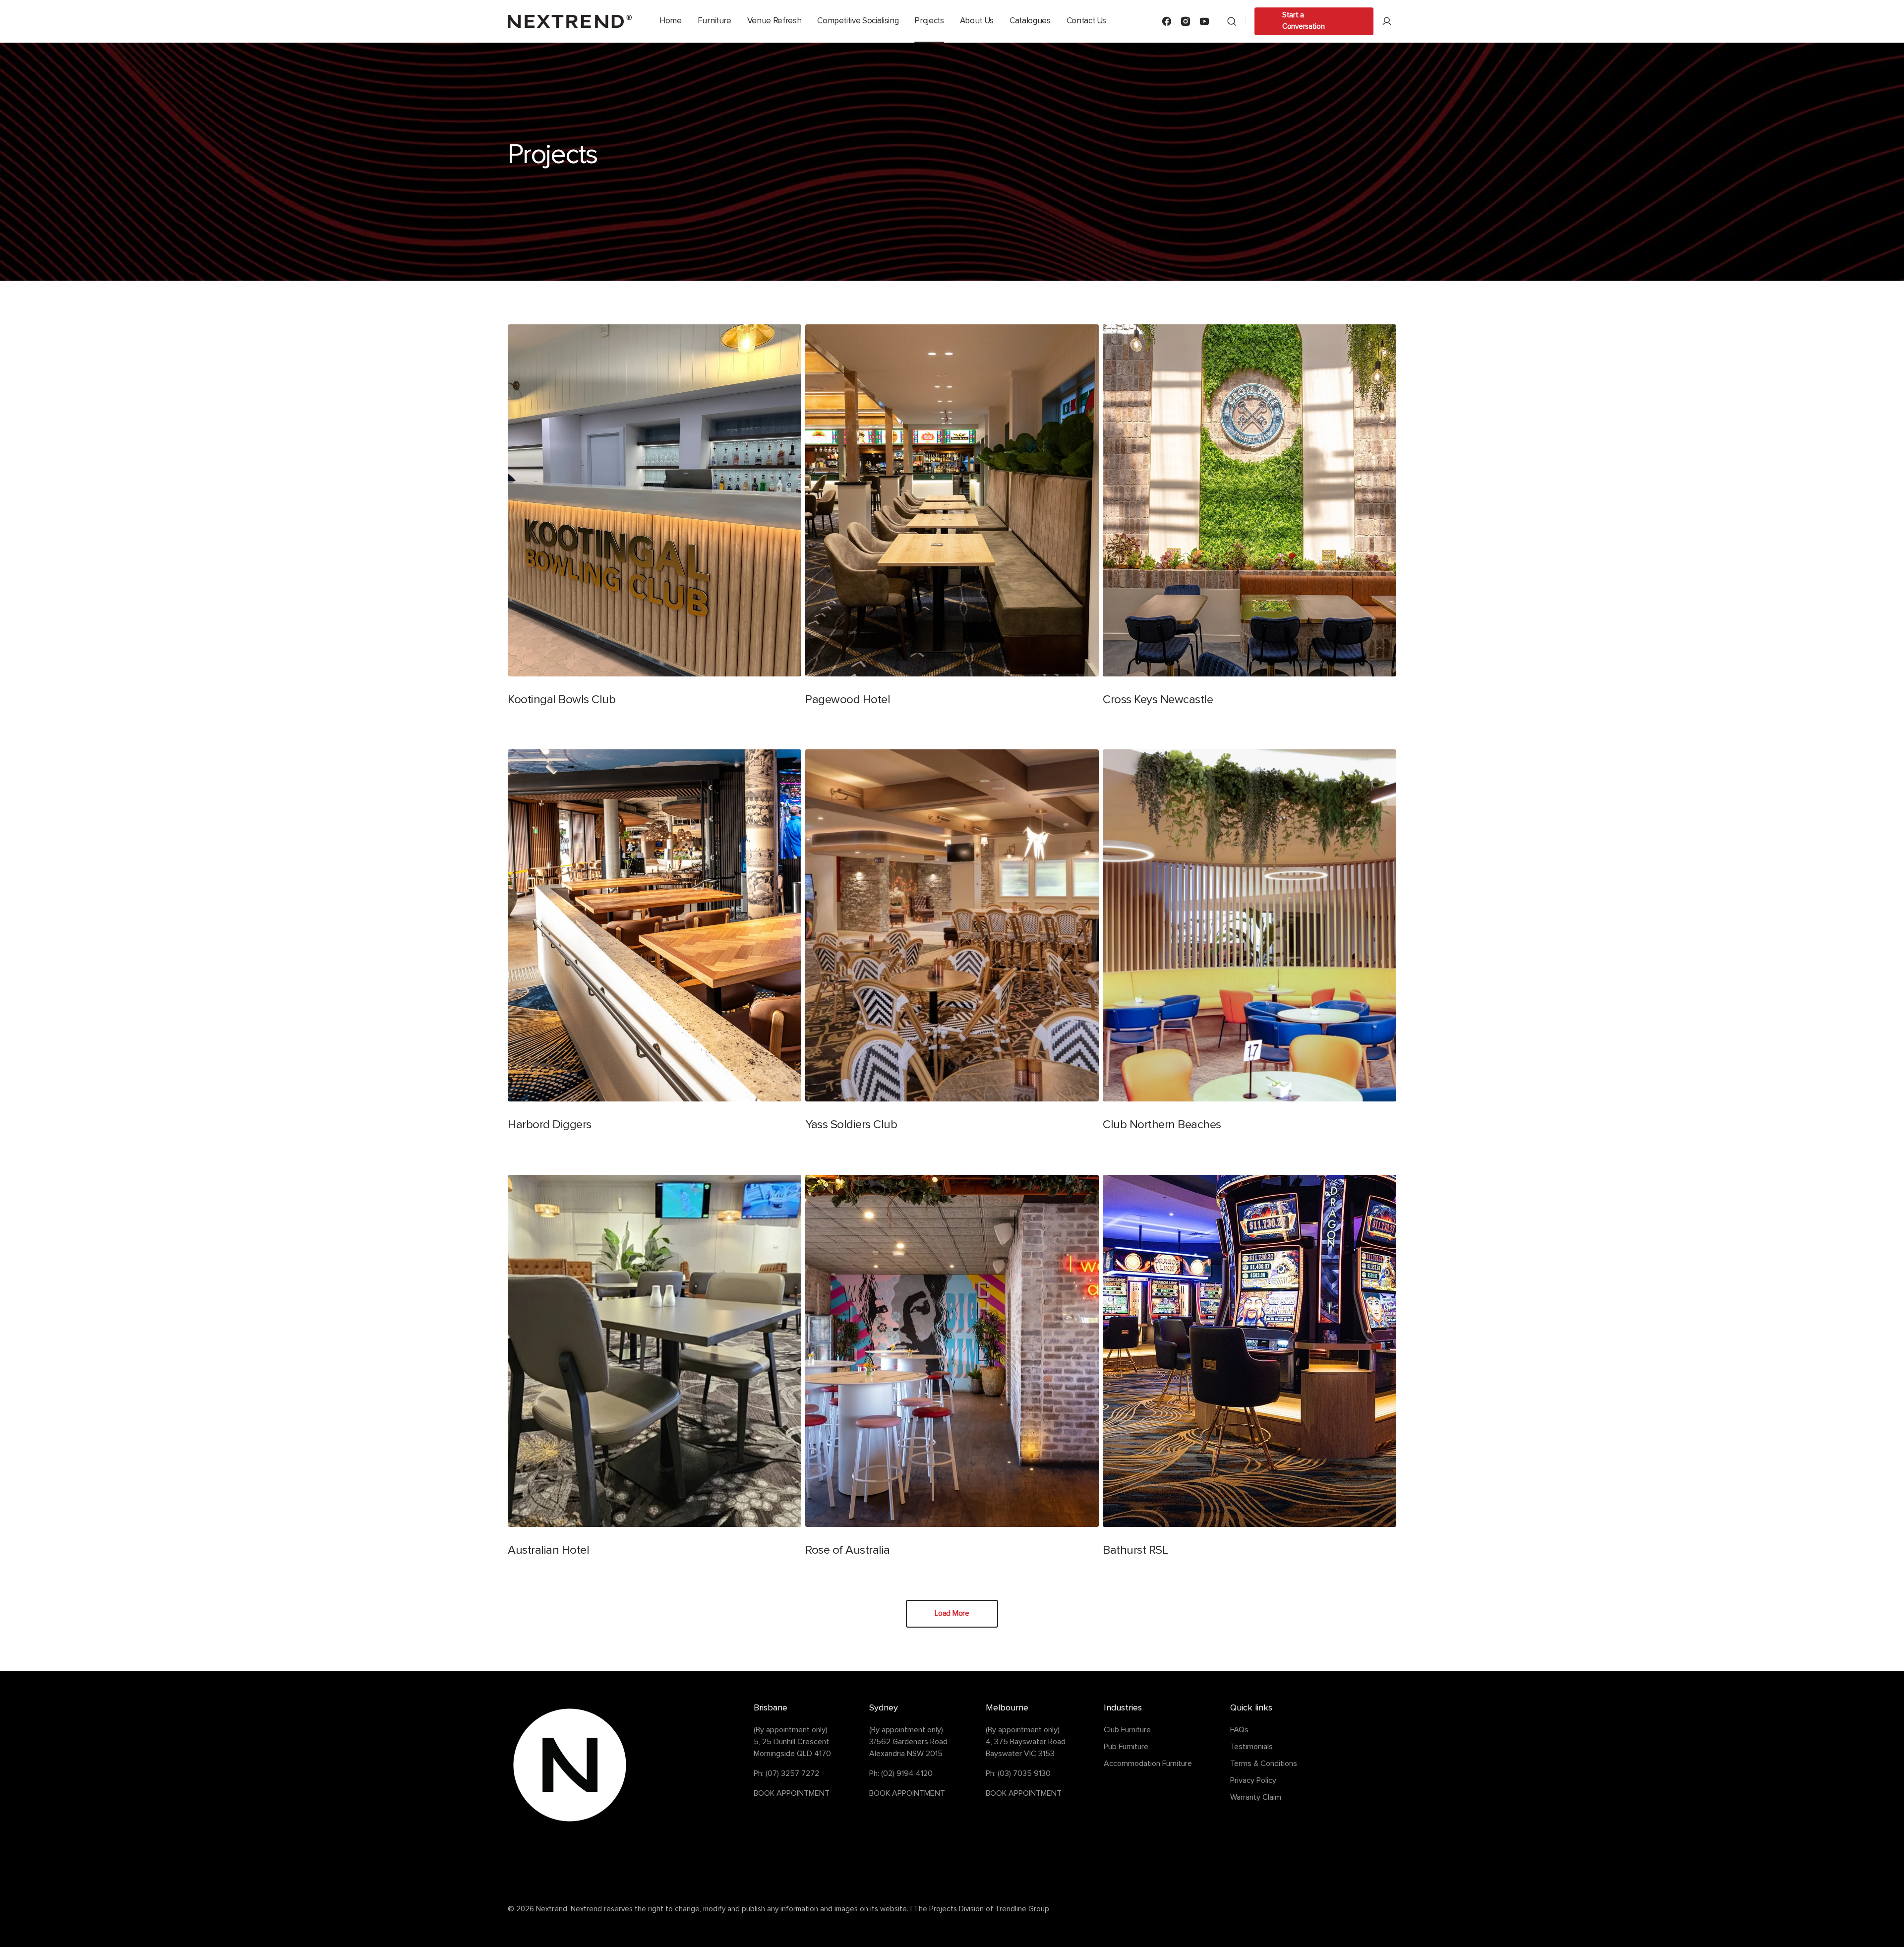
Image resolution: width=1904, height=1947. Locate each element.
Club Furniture (1127, 1730)
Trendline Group (1022, 1909)
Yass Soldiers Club (851, 1125)
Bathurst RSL (1135, 1550)
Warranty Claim (1256, 1797)
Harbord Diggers (550, 1125)
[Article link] (654, 521)
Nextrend (552, 1909)
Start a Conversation (1303, 21)
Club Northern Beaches (1162, 1125)
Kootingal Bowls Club (562, 700)
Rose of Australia (848, 1550)
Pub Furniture (1126, 1747)
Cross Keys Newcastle (1158, 700)
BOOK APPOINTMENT (792, 1793)
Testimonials (1251, 1747)
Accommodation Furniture (1148, 1764)
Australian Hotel (548, 1550)
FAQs (1239, 1730)
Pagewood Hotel (848, 700)
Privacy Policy (1253, 1780)
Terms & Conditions (1264, 1764)
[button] (1232, 21)
